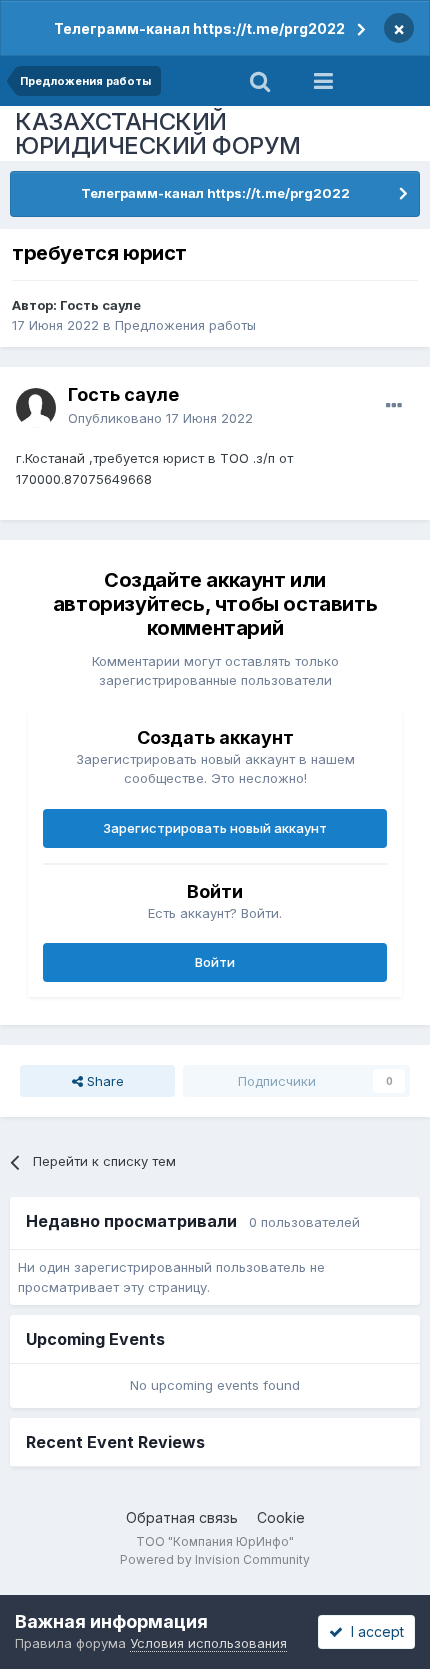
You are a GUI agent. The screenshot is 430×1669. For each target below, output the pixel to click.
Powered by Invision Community (215, 1559)
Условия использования (208, 1643)
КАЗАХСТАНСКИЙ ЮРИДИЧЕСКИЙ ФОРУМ (158, 133)
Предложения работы (185, 325)
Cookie (281, 1517)
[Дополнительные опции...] (394, 406)
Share (103, 1081)
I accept (373, 1631)
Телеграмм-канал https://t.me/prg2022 (199, 28)
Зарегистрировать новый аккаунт (215, 828)
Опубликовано (160, 418)
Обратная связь (182, 1517)
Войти (215, 962)
